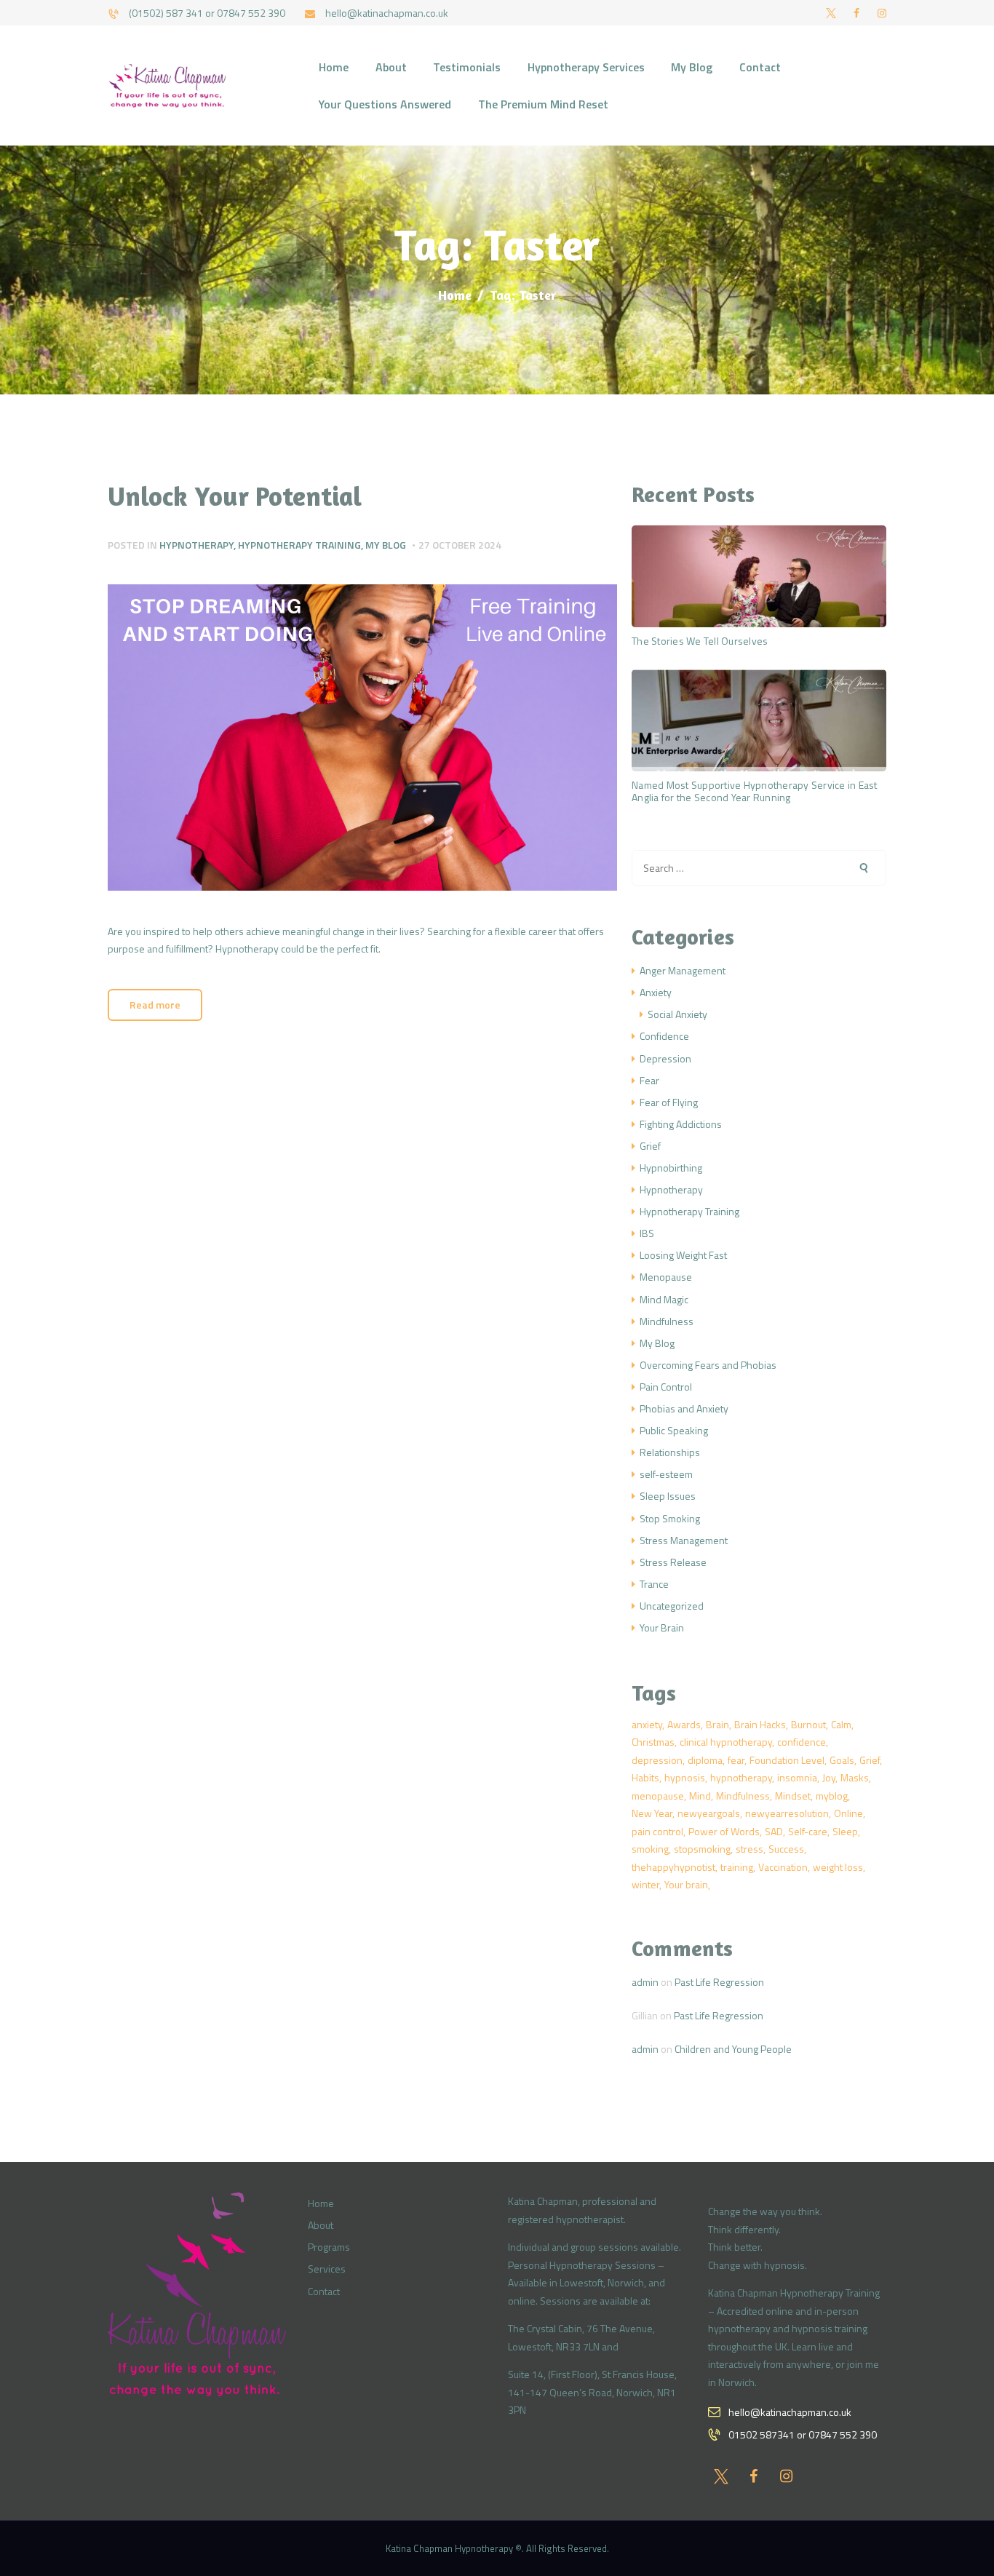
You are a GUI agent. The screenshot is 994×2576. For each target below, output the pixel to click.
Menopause (666, 1277)
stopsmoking (702, 1849)
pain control (657, 1831)
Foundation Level (787, 1760)
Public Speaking (674, 1430)
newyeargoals (709, 1813)
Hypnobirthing (671, 1168)
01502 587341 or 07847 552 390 (803, 2434)
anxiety (647, 1724)
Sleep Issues (668, 1496)
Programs (329, 2247)
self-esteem (666, 1474)
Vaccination (783, 1867)
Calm (841, 1724)
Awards (684, 1724)
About (321, 2225)
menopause (658, 1796)
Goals (842, 1760)
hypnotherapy (741, 1777)
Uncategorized (672, 1606)
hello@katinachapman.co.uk (790, 2412)
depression (657, 1760)
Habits (645, 1777)
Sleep (845, 1831)
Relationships (670, 1452)
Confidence (664, 1036)
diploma (705, 1760)
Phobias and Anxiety (684, 1408)
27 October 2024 (460, 545)
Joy (829, 1777)
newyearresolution (787, 1813)
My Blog (386, 545)
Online (848, 1813)
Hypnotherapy (196, 545)
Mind (700, 1796)
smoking (650, 1849)
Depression (665, 1058)
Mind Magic (664, 1299)
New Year (652, 1813)
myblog (832, 1796)
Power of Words (724, 1831)
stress (750, 1849)
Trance (654, 1584)
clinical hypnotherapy (726, 1742)
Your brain (686, 1884)
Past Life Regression (719, 1982)
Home (455, 295)
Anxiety (656, 992)
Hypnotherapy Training (299, 545)
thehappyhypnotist (673, 1867)
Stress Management (684, 1540)
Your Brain (662, 1627)
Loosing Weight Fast (683, 1255)
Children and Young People (733, 2049)
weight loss (838, 1867)
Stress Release (673, 1562)
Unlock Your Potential (235, 496)
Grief (650, 1146)
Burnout (808, 1724)
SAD (774, 1831)
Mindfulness (667, 1321)
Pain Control (666, 1387)
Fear (649, 1080)
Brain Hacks (760, 1724)
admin (645, 1982)
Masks (855, 1777)
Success (786, 1849)
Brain (717, 1724)
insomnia (797, 1777)
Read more (155, 1005)
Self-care (808, 1831)
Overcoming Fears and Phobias (708, 1365)
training (737, 1867)
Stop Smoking (670, 1518)
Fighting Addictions (681, 1124)
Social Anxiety (677, 1014)
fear (736, 1760)
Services (327, 2269)
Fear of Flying (669, 1102)
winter (645, 1884)
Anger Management (683, 970)
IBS (647, 1233)
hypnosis (685, 1777)
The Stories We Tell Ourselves (700, 641)
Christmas (653, 1742)
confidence (802, 1742)
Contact (324, 2291)
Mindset (793, 1796)
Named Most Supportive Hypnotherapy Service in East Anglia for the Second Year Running (755, 791)
